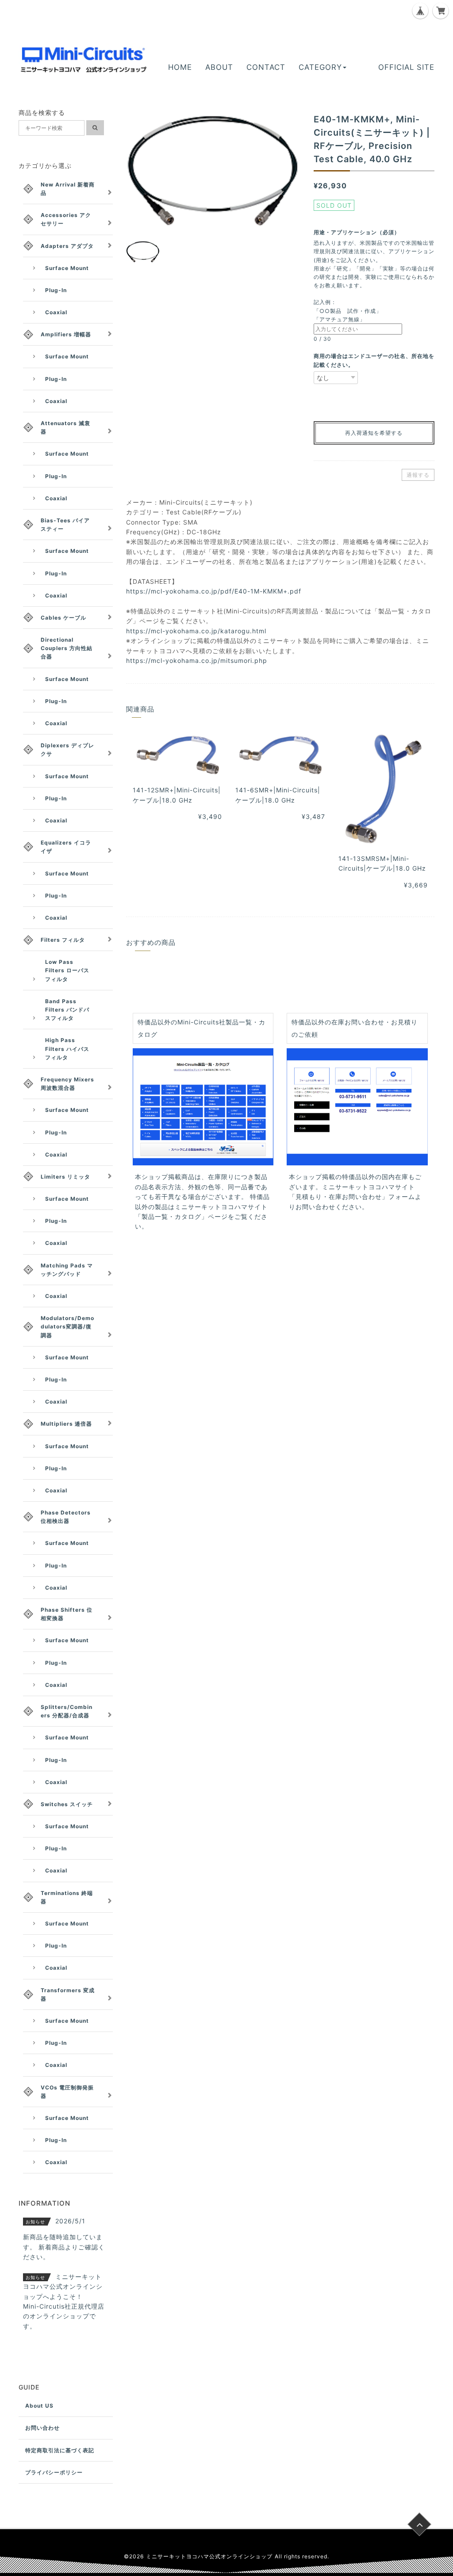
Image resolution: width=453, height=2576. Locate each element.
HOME (180, 67)
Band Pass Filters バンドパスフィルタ (67, 1010)
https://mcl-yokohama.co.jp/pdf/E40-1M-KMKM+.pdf (214, 591)
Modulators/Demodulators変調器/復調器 (67, 1326)
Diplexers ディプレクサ (67, 750)
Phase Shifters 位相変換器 (67, 1614)
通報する (418, 475)
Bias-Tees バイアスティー (65, 525)
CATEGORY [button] (320, 67)
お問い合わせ (42, 2428)
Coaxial (56, 312)
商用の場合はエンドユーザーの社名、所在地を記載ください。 (374, 360)
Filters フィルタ (63, 940)
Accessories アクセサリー (66, 219)
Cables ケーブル (63, 618)
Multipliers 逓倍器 (66, 1424)
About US (39, 2406)
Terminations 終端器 (67, 1897)
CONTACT (266, 67)
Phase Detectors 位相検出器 (66, 1517)
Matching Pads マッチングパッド (67, 1270)
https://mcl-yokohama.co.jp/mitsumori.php (197, 660)
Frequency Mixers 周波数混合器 (67, 1084)
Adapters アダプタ (67, 246)
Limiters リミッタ (65, 1177)
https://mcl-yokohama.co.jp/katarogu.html (196, 631)
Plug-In (56, 290)
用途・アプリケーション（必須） (360, 232)
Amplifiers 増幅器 (66, 334)
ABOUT (219, 67)
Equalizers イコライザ (66, 847)
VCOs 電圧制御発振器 (67, 2092)
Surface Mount (67, 268)
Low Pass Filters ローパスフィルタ (67, 970)
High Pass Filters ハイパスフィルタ (67, 1048)
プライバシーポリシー (54, 2472)
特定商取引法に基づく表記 (60, 2450)
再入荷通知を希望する (374, 433)
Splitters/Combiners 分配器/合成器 (67, 1711)
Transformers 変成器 (68, 1994)
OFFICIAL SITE (406, 67)
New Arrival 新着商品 (68, 189)
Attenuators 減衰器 (65, 427)
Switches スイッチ (67, 1804)
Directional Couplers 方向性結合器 (67, 648)
